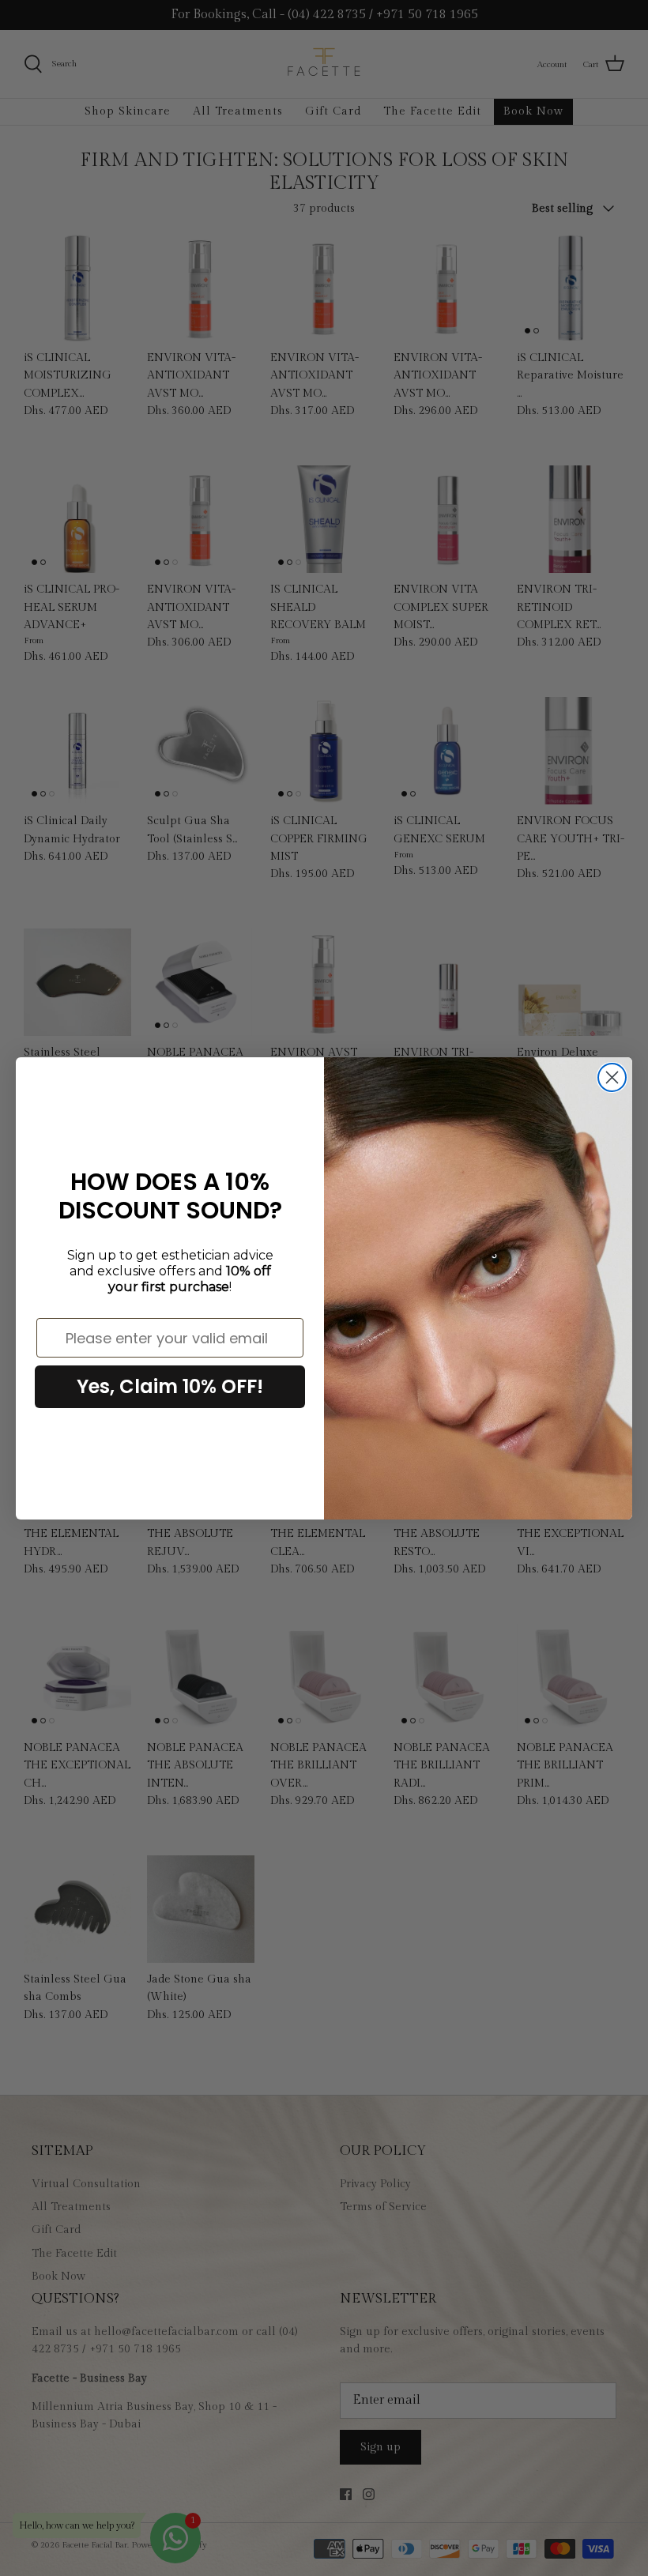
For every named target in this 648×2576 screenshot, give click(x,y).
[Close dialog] (612, 1077)
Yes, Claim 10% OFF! (170, 1386)
